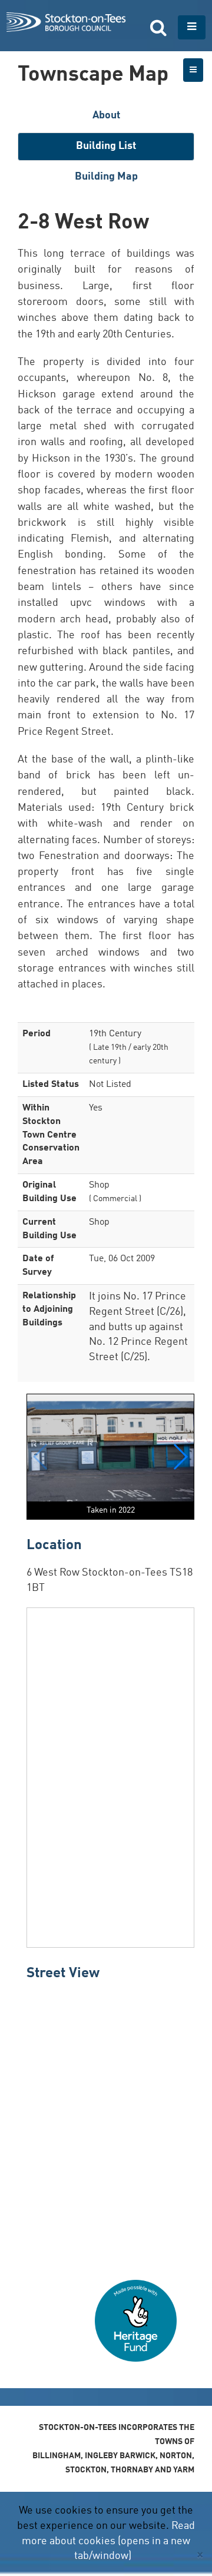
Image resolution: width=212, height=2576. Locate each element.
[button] (180, 1457)
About (106, 115)
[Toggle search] (158, 27)
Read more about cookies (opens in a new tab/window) (108, 2541)
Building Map (106, 177)
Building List (106, 146)
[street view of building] (110, 2126)
